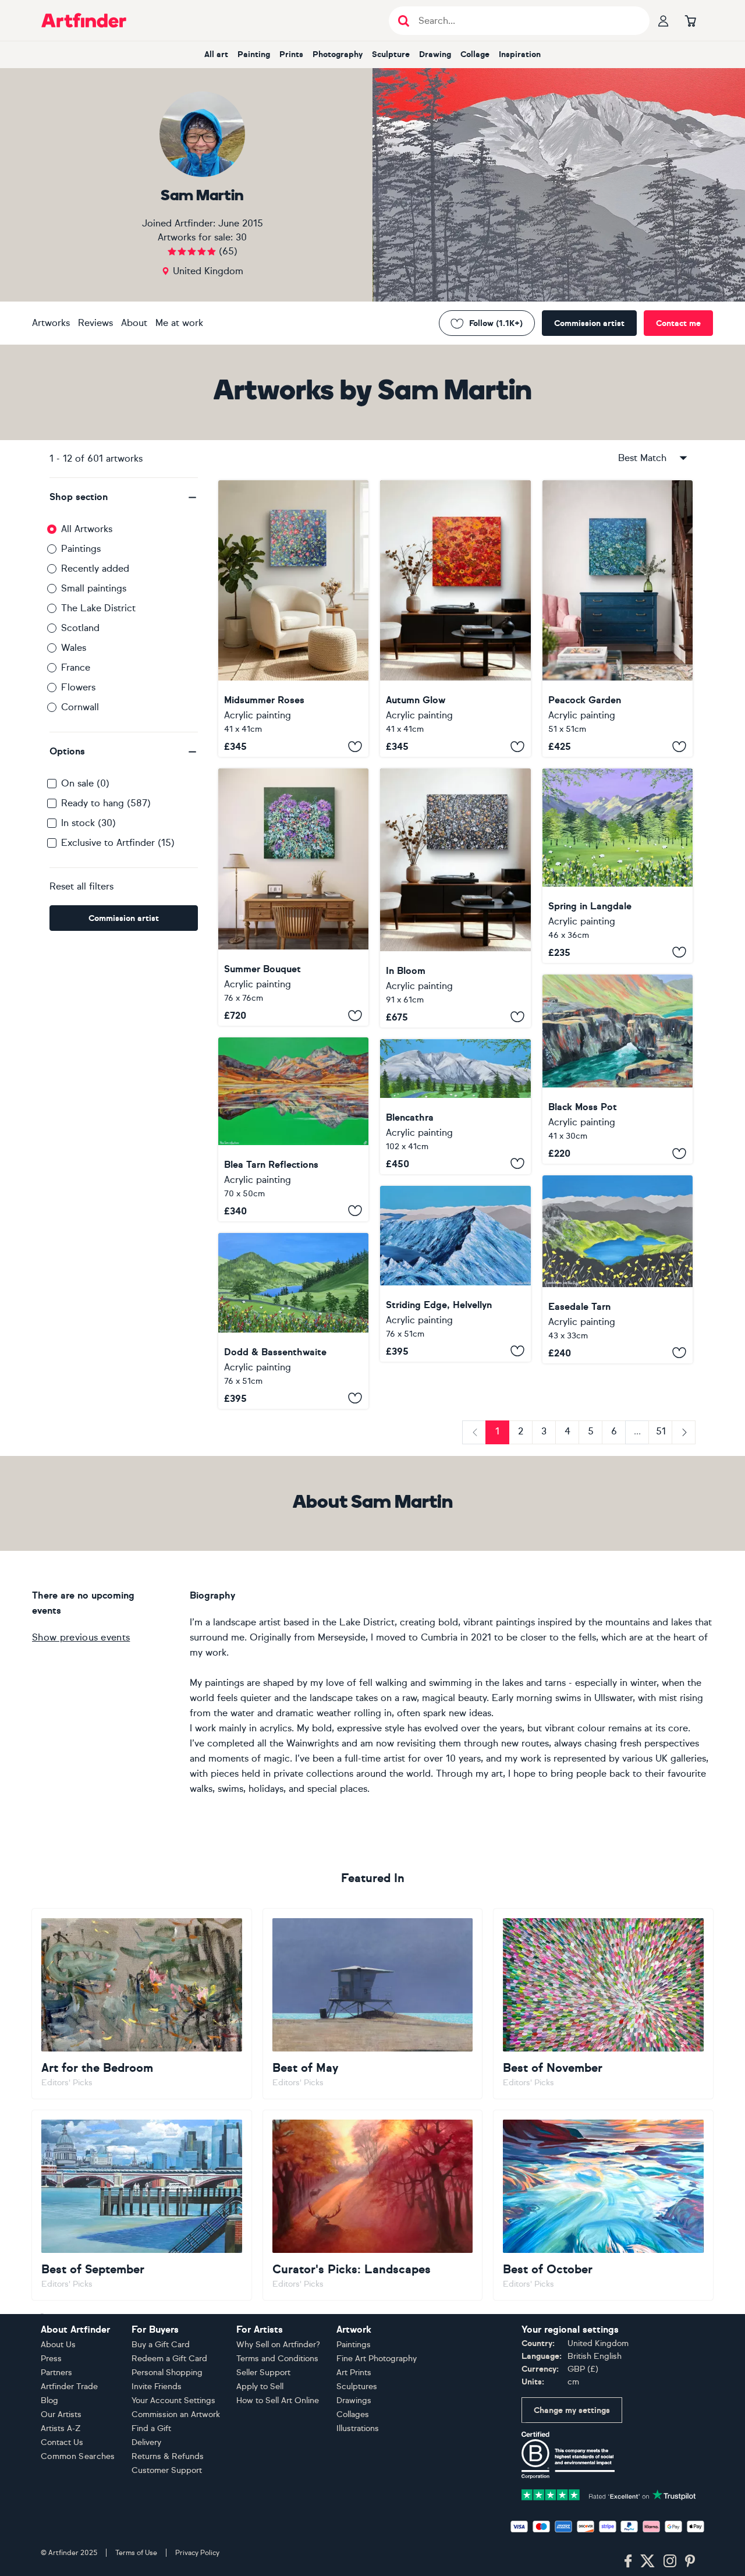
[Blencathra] (455, 1107)
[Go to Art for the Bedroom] (142, 2004)
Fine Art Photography (377, 2359)
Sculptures (357, 2387)
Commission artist (589, 323)
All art (216, 54)
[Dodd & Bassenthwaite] (293, 1321)
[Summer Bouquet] (293, 897)
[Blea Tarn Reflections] (293, 1129)
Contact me (678, 323)
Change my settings (572, 2410)
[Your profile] (664, 20)
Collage (475, 54)
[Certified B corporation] (568, 2455)
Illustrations (358, 2428)
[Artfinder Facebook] (628, 2561)
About (134, 323)
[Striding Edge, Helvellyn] (455, 1274)
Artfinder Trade (69, 2387)
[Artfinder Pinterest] (690, 2561)
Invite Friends (157, 2387)
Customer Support (167, 2470)
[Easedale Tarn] (618, 1269)
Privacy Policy (197, 2553)
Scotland (80, 628)
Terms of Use (136, 2553)
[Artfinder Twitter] (648, 2561)
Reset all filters (81, 886)
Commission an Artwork (176, 2414)
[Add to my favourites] (355, 746)
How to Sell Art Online (278, 2400)
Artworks (51, 323)
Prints (291, 54)
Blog (49, 2400)
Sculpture (391, 54)
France (76, 667)
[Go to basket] (690, 20)
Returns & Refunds (168, 2456)
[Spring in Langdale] (618, 865)
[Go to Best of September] (142, 2205)
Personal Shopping (167, 2373)
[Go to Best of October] (603, 2205)
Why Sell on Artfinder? (278, 2345)
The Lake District (98, 608)
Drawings (354, 2400)
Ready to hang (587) (106, 803)
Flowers (78, 687)
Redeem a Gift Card (169, 2359)
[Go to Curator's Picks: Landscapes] (373, 2205)
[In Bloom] (455, 898)
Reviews (95, 323)
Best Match (642, 458)
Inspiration (520, 54)
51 (661, 1431)
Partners (56, 2373)
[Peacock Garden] (618, 619)
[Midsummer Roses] (293, 619)
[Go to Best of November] (603, 2004)
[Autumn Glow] (455, 619)
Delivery (146, 2442)
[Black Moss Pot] (618, 1069)
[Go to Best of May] (373, 2004)
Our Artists (61, 2414)
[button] (124, 497)
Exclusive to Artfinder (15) (118, 843)
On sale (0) (85, 783)
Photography (338, 54)
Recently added (95, 568)
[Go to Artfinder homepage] (84, 20)
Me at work (179, 323)
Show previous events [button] (81, 1637)
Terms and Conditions (277, 2359)
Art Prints (354, 2373)
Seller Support (263, 2373)
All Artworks (87, 529)
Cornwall (80, 707)
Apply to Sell (260, 2387)
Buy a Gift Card (161, 2345)
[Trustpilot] (609, 2494)
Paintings (81, 549)
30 (241, 237)
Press (51, 2359)
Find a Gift (151, 2428)
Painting (254, 54)
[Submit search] (404, 21)
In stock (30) (88, 823)
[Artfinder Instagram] (670, 2561)
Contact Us (62, 2442)
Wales (74, 648)
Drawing (435, 54)
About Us (58, 2345)
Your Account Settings (173, 2400)
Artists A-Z (61, 2428)
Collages (353, 2414)
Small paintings (94, 588)
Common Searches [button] (78, 2456)
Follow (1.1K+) (496, 323)
